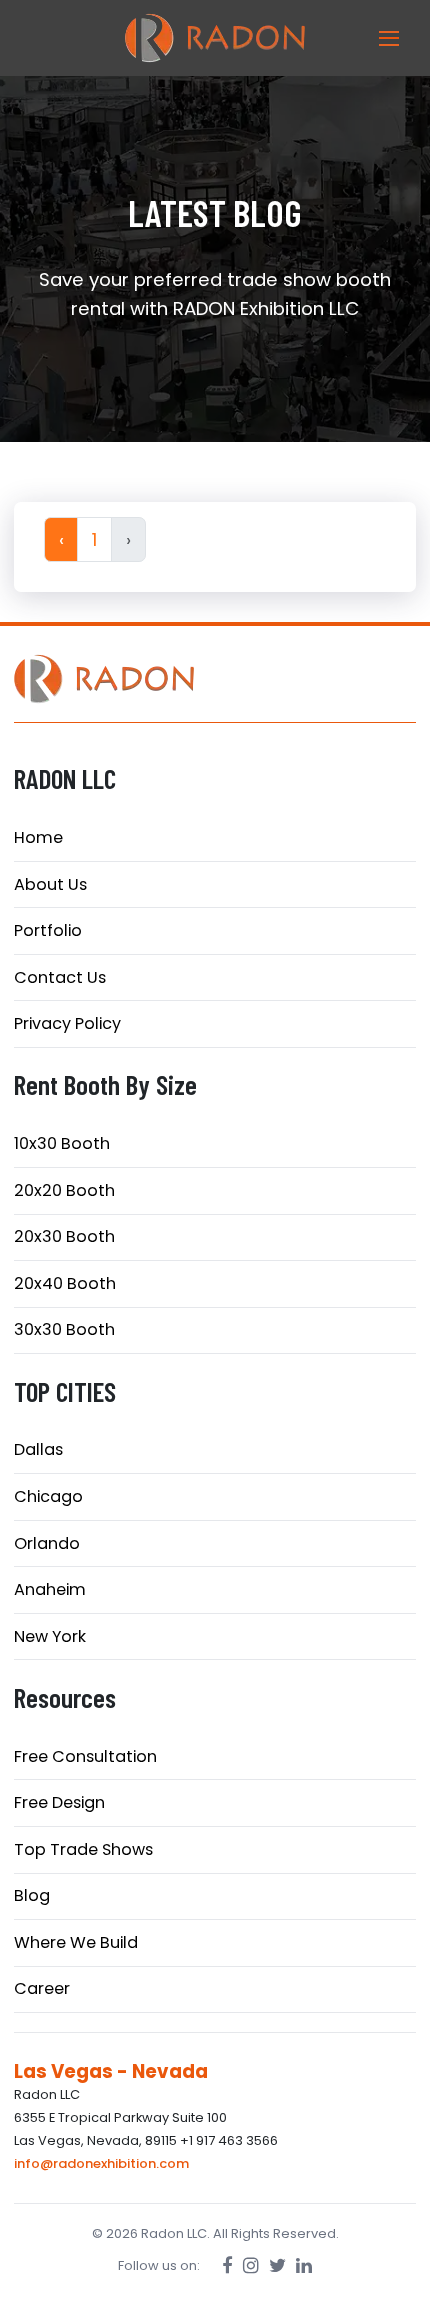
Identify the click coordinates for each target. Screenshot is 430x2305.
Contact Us (60, 977)
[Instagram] (251, 2265)
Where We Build (76, 1942)
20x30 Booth (64, 1236)
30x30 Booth (64, 1329)
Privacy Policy (67, 1023)
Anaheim (50, 1589)
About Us (50, 884)
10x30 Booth (62, 1143)
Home (38, 837)
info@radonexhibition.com (101, 2163)
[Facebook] (227, 2265)
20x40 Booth (65, 1283)
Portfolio (48, 930)
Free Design (59, 1802)
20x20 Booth (64, 1190)
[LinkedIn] (304, 2265)
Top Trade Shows (83, 1849)
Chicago (48, 1496)
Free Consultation (85, 1756)
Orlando (47, 1543)
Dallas (38, 1449)
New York (50, 1636)
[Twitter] (277, 2265)
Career (42, 1988)
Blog (32, 1895)
